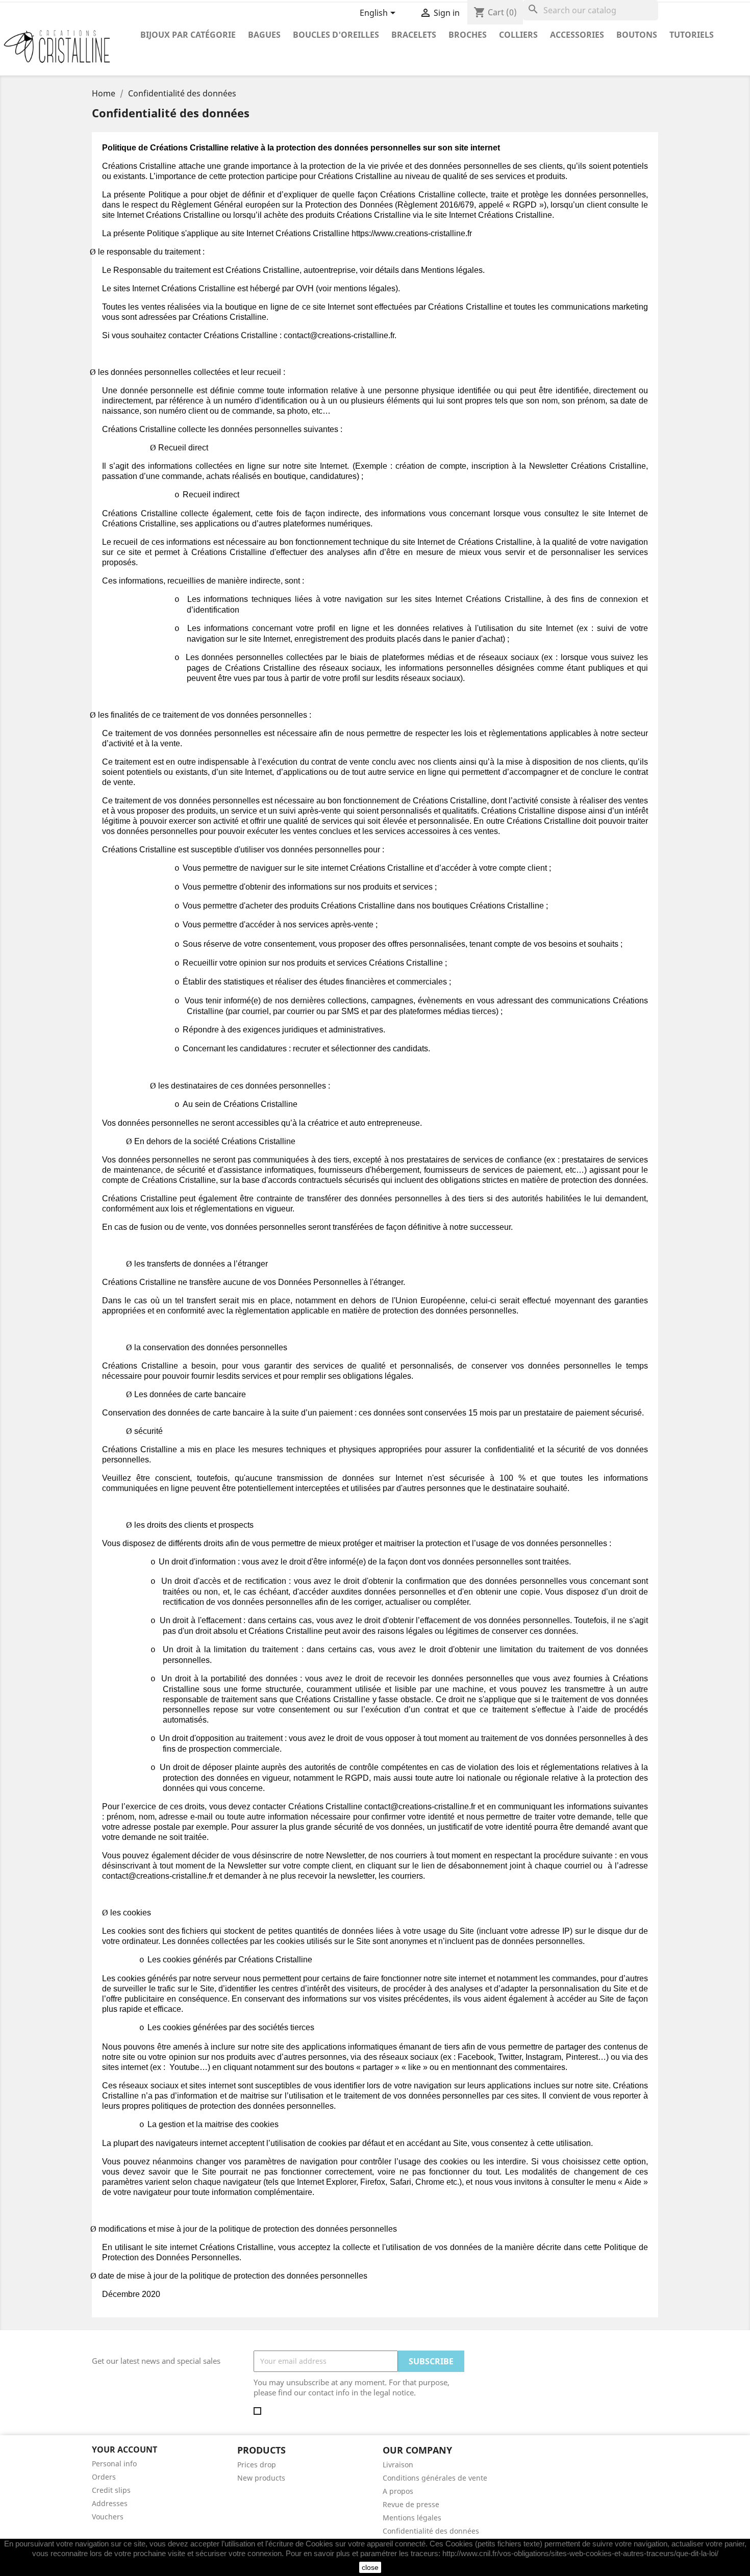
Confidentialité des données (431, 2531)
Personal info (114, 2464)
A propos (398, 2491)
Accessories (577, 35)
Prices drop (257, 2465)
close (370, 2567)
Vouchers (108, 2517)
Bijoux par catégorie (188, 35)
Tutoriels (692, 35)
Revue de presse (411, 2504)
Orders (104, 2477)
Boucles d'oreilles (336, 35)
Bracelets (414, 35)
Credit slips (111, 2490)
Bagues (264, 35)
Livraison (398, 2465)
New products (261, 2478)
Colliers (518, 35)
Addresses (110, 2503)
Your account (124, 2449)
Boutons (637, 35)
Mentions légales (412, 2518)
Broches (468, 35)
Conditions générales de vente (435, 2478)
